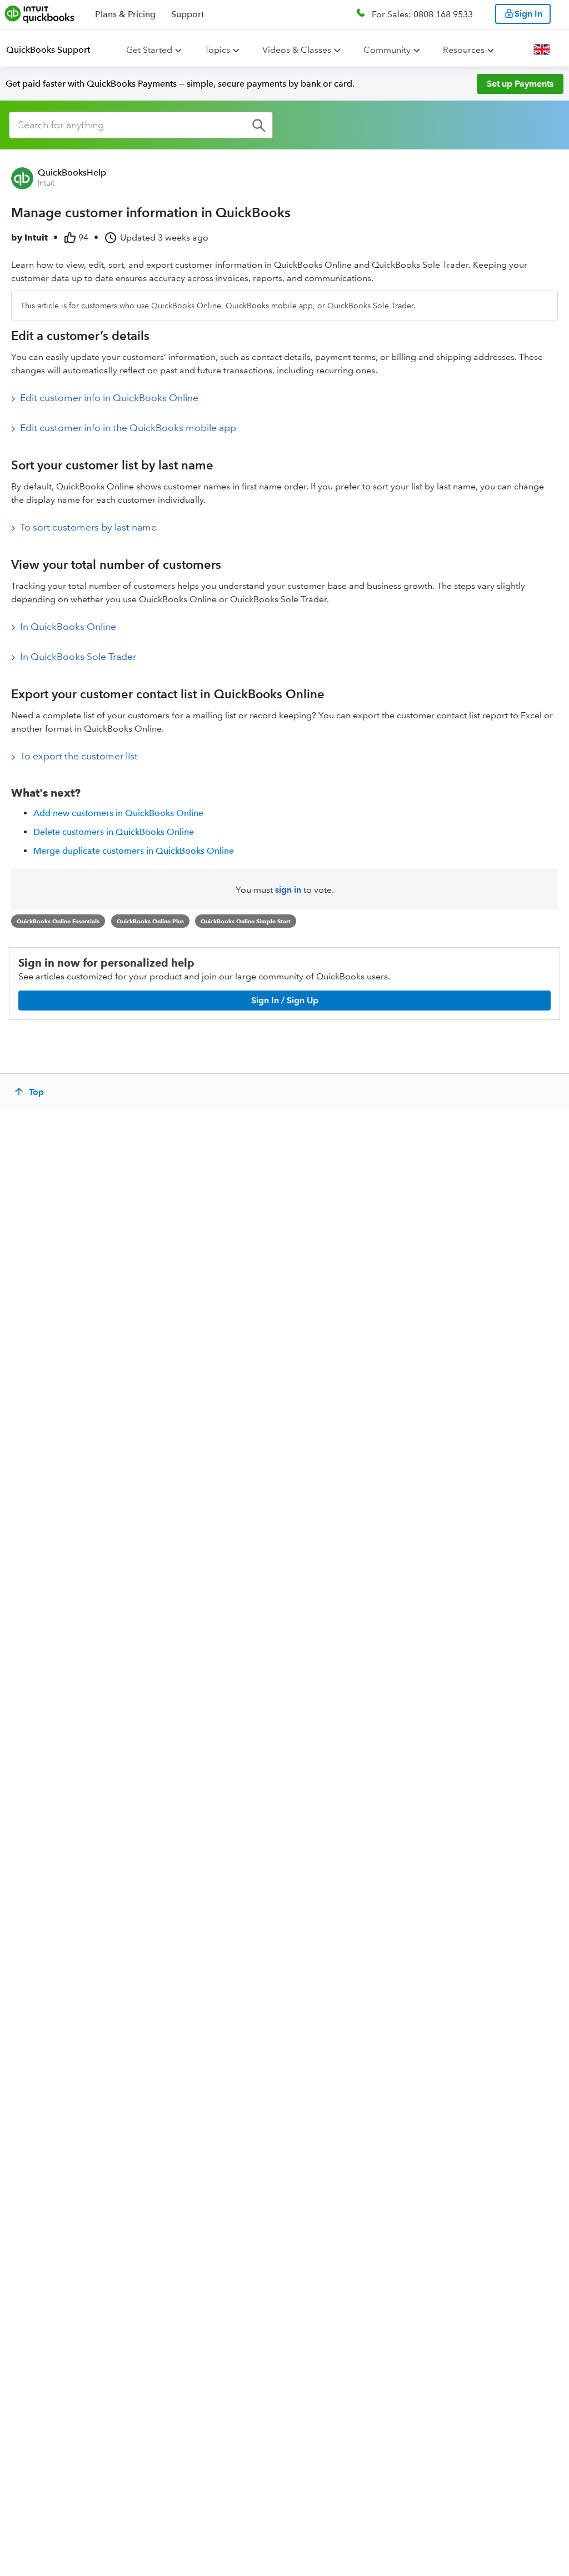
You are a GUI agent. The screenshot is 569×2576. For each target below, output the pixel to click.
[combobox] (141, 125)
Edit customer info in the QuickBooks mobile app (128, 428)
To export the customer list (79, 756)
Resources (464, 50)
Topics (217, 50)
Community (387, 50)
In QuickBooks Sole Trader (78, 657)
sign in (288, 890)
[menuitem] (55, 50)
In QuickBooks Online (68, 627)
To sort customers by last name (88, 527)
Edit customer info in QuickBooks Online (109, 398)
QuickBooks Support (48, 50)
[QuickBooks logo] (40, 14)
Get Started (149, 50)
